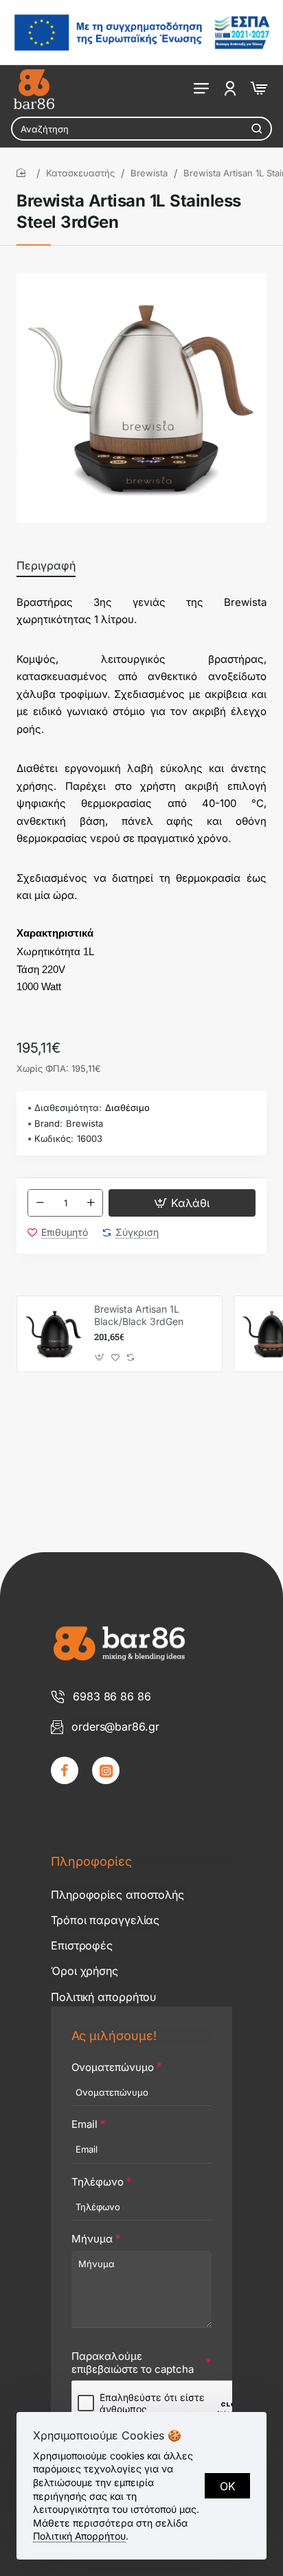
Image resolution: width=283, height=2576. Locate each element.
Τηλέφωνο (98, 2182)
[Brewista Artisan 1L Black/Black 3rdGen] (54, 1334)
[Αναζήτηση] (257, 129)
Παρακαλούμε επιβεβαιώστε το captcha (133, 2363)
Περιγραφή (46, 565)
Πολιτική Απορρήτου (79, 2536)
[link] (65, 1770)
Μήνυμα (92, 2239)
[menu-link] (230, 87)
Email (84, 2124)
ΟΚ (228, 2486)
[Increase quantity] (91, 1203)
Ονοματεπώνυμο (113, 2067)
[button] (182, 1203)
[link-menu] (201, 87)
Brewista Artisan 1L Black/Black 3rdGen (139, 1315)
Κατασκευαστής (80, 173)
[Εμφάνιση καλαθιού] (258, 87)
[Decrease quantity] (40, 1203)
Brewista (149, 173)
